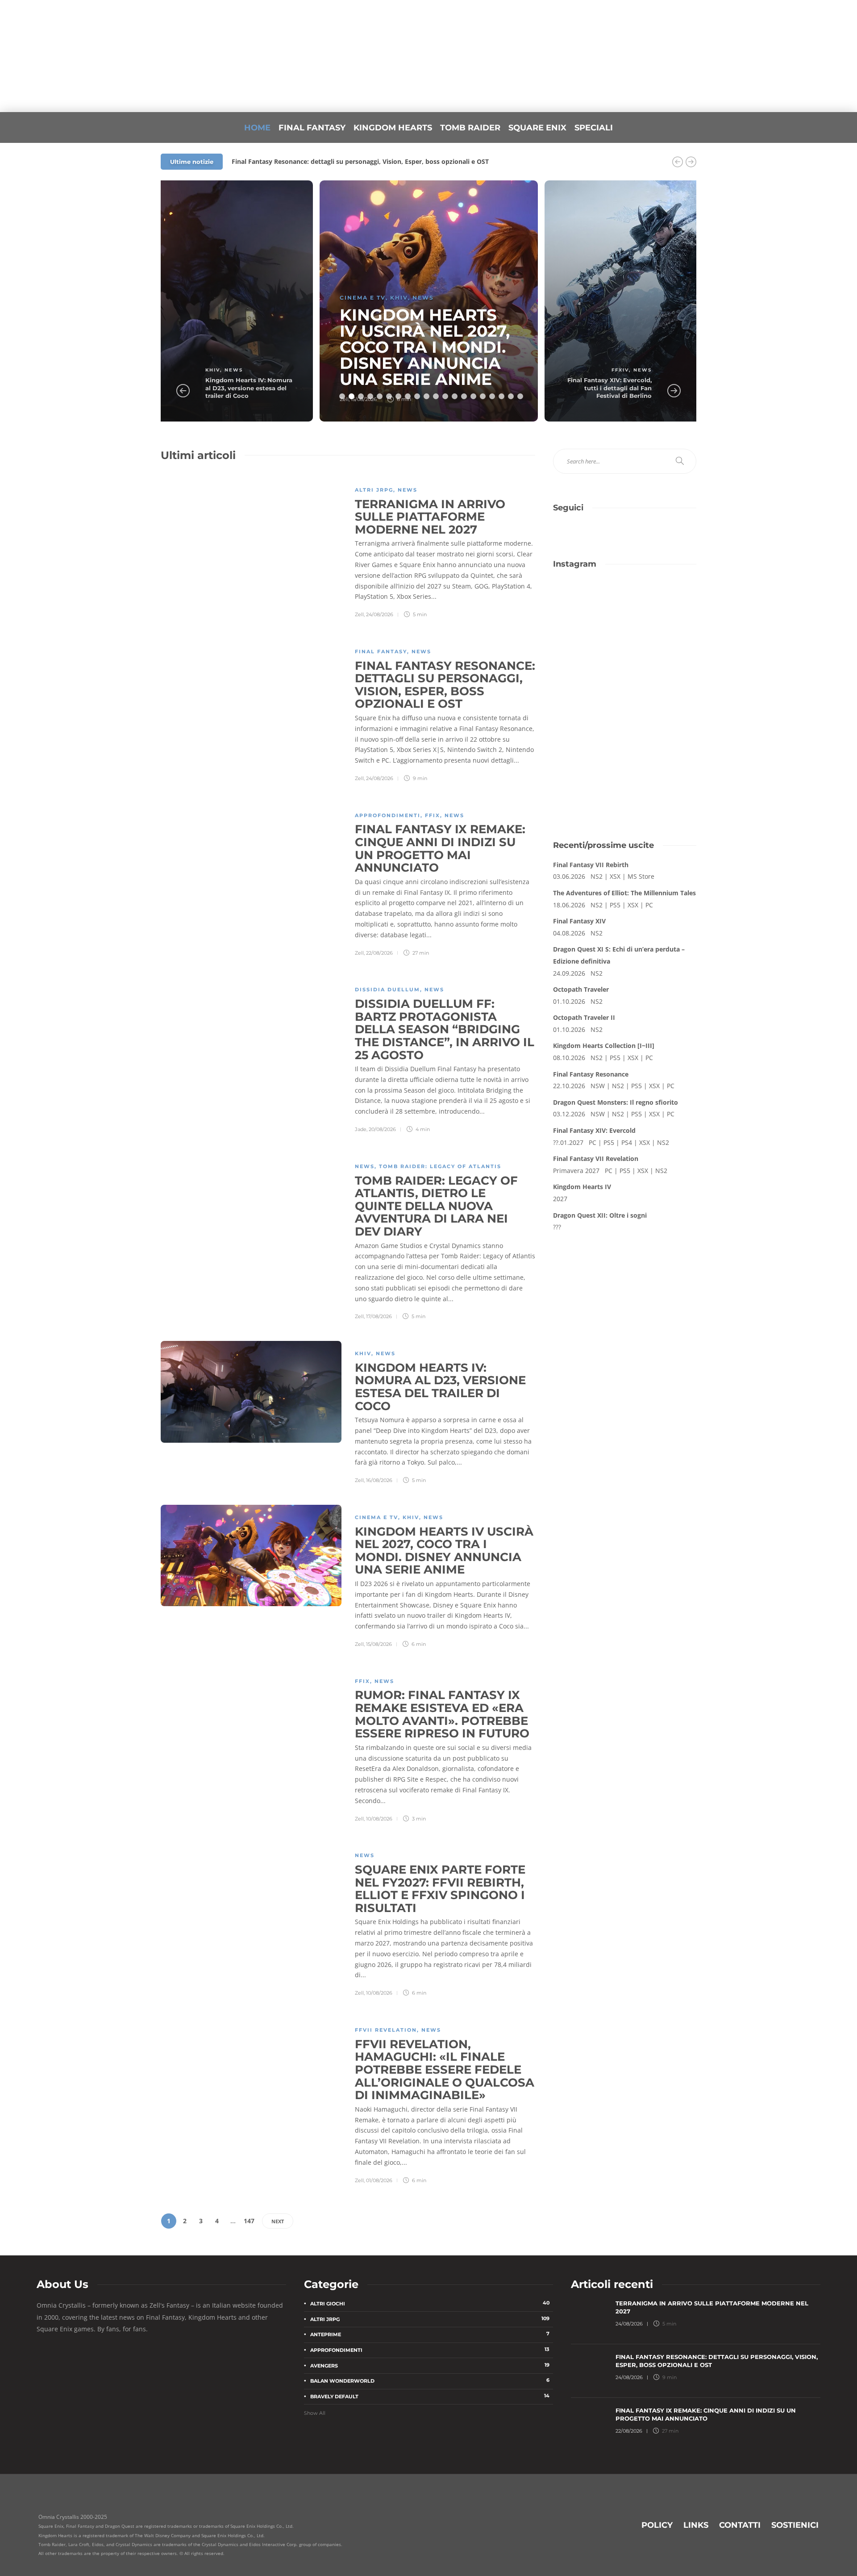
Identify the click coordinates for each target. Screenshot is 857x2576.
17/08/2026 (379, 1316)
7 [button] (398, 396)
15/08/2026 (379, 1644)
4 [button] (370, 396)
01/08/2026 (379, 2180)
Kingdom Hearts (393, 128)
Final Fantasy (312, 128)
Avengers (430, 2365)
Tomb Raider (470, 128)
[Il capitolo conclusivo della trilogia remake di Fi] (588, 603)
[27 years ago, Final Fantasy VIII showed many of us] (588, 646)
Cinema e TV (363, 298)
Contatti (740, 2525)
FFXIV (620, 370)
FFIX (433, 815)
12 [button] (445, 396)
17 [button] (492, 396)
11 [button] (436, 396)
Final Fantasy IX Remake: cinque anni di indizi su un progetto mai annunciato (351, 161)
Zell (359, 614)
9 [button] (417, 396)
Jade (361, 1129)
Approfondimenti (388, 815)
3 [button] (361, 396)
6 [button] (389, 396)
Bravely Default (430, 2396)
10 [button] (426, 396)
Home (257, 128)
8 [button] (408, 396)
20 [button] (520, 396)
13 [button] (455, 396)
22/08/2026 (379, 953)
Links (696, 2525)
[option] (204, 301)
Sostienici (795, 2525)
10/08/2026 (379, 1819)
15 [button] (473, 396)
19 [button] (511, 396)
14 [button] (464, 396)
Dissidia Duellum (387, 989)
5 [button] (380, 396)
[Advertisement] (625, 758)
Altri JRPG (374, 490)
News (234, 370)
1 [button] (342, 396)
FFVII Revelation (386, 2030)
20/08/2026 (382, 1129)
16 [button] (483, 396)
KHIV (213, 370)
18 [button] (501, 396)
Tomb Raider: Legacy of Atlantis (440, 1166)
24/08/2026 (380, 614)
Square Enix (537, 128)
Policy (657, 2525)
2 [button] (352, 396)
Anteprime (430, 2334)
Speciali (594, 128)
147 (249, 2221)
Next (278, 2221)
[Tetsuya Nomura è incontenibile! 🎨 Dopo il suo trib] (662, 646)
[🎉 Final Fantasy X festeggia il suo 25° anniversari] (662, 603)
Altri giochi (430, 2303)
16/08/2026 (379, 1480)
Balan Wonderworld (430, 2381)
